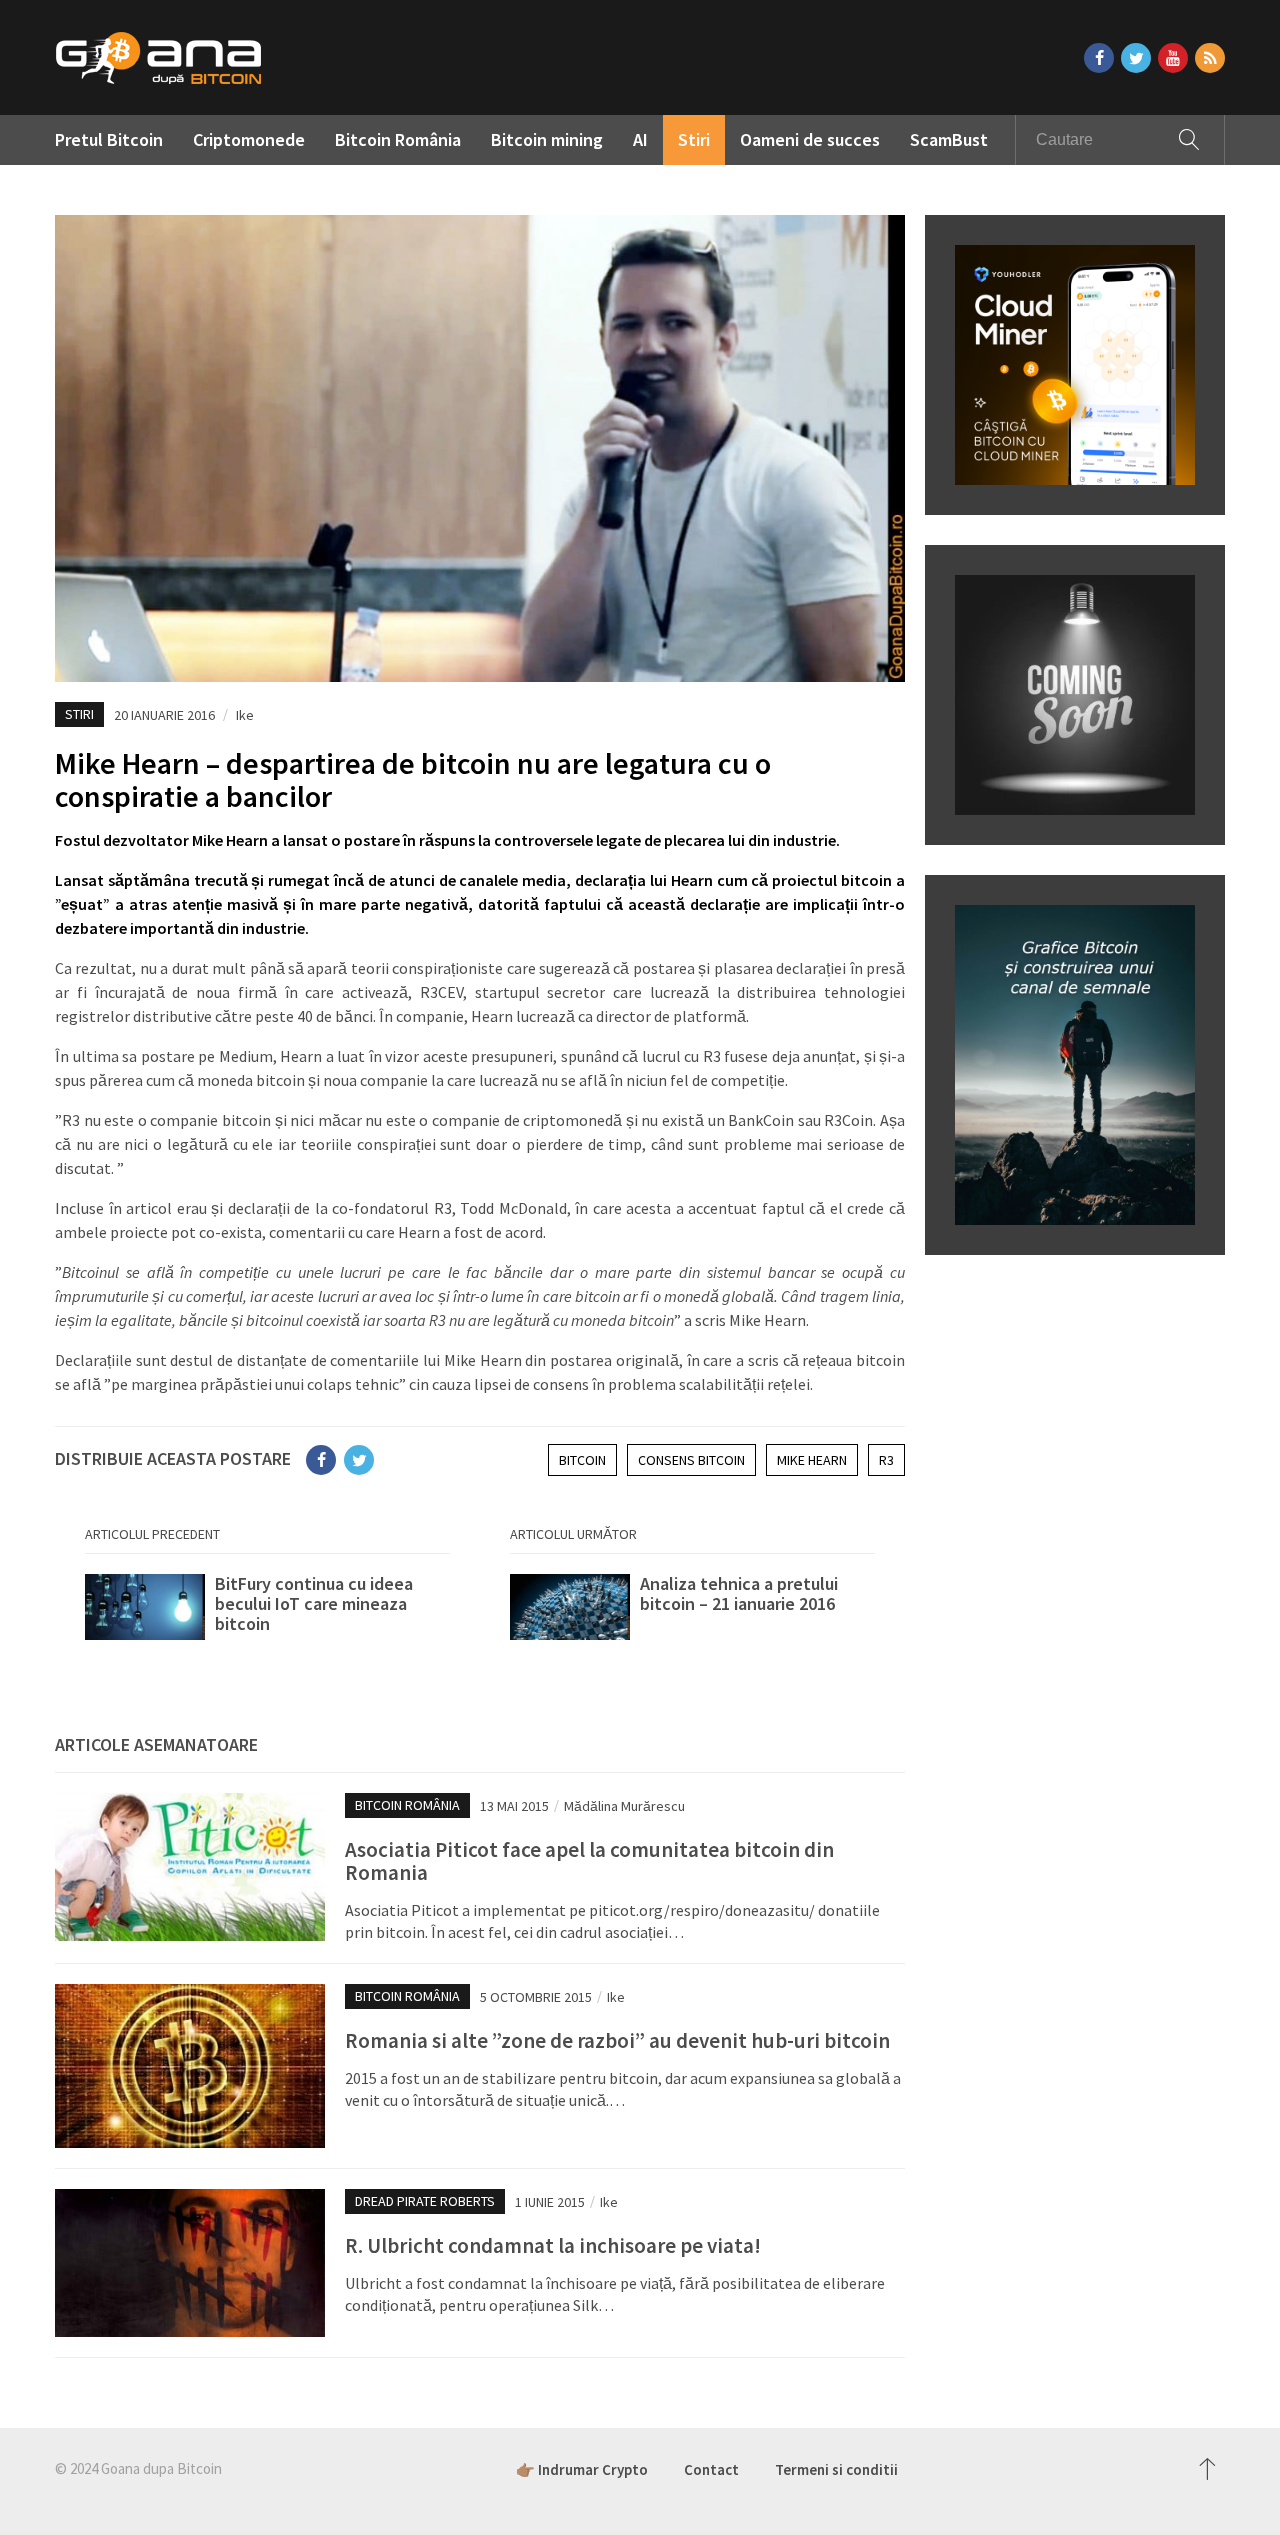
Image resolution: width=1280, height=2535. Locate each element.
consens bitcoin (691, 1460)
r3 (886, 1460)
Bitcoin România (398, 139)
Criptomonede (249, 139)
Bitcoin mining (547, 139)
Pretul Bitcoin (109, 139)
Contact (711, 2469)
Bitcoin (582, 1460)
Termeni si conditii (836, 2469)
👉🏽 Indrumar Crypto (582, 2469)
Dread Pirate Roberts (425, 2201)
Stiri (694, 139)
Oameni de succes (810, 139)
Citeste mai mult (267, 1614)
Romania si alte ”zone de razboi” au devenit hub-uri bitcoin (617, 2040)
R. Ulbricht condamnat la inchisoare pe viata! (553, 2245)
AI (640, 139)
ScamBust (949, 139)
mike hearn (812, 1460)
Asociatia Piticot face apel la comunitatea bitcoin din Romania (589, 1861)
